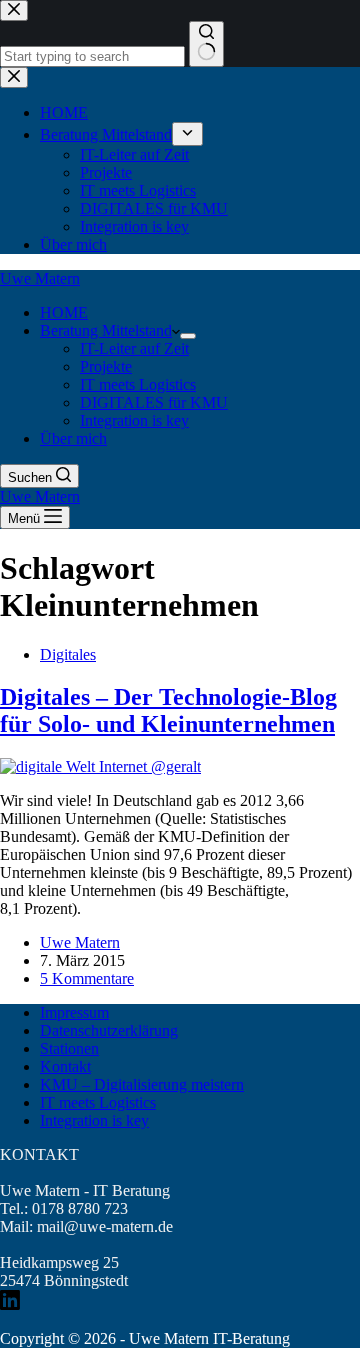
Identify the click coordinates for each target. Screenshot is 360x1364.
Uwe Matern (40, 278)
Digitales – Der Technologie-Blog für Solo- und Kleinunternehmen (168, 710)
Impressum (74, 1012)
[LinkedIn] (10, 1304)
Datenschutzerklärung (109, 1030)
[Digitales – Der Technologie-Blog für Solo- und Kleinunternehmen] (100, 766)
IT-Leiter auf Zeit (134, 348)
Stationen (69, 1048)
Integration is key (134, 420)
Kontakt (65, 1066)
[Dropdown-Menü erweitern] (188, 336)
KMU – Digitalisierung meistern (142, 1084)
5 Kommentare (87, 978)
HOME (64, 312)
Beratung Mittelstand (106, 330)
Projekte (106, 366)
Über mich (73, 438)
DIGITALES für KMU (154, 402)
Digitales (68, 654)
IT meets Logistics (138, 384)
